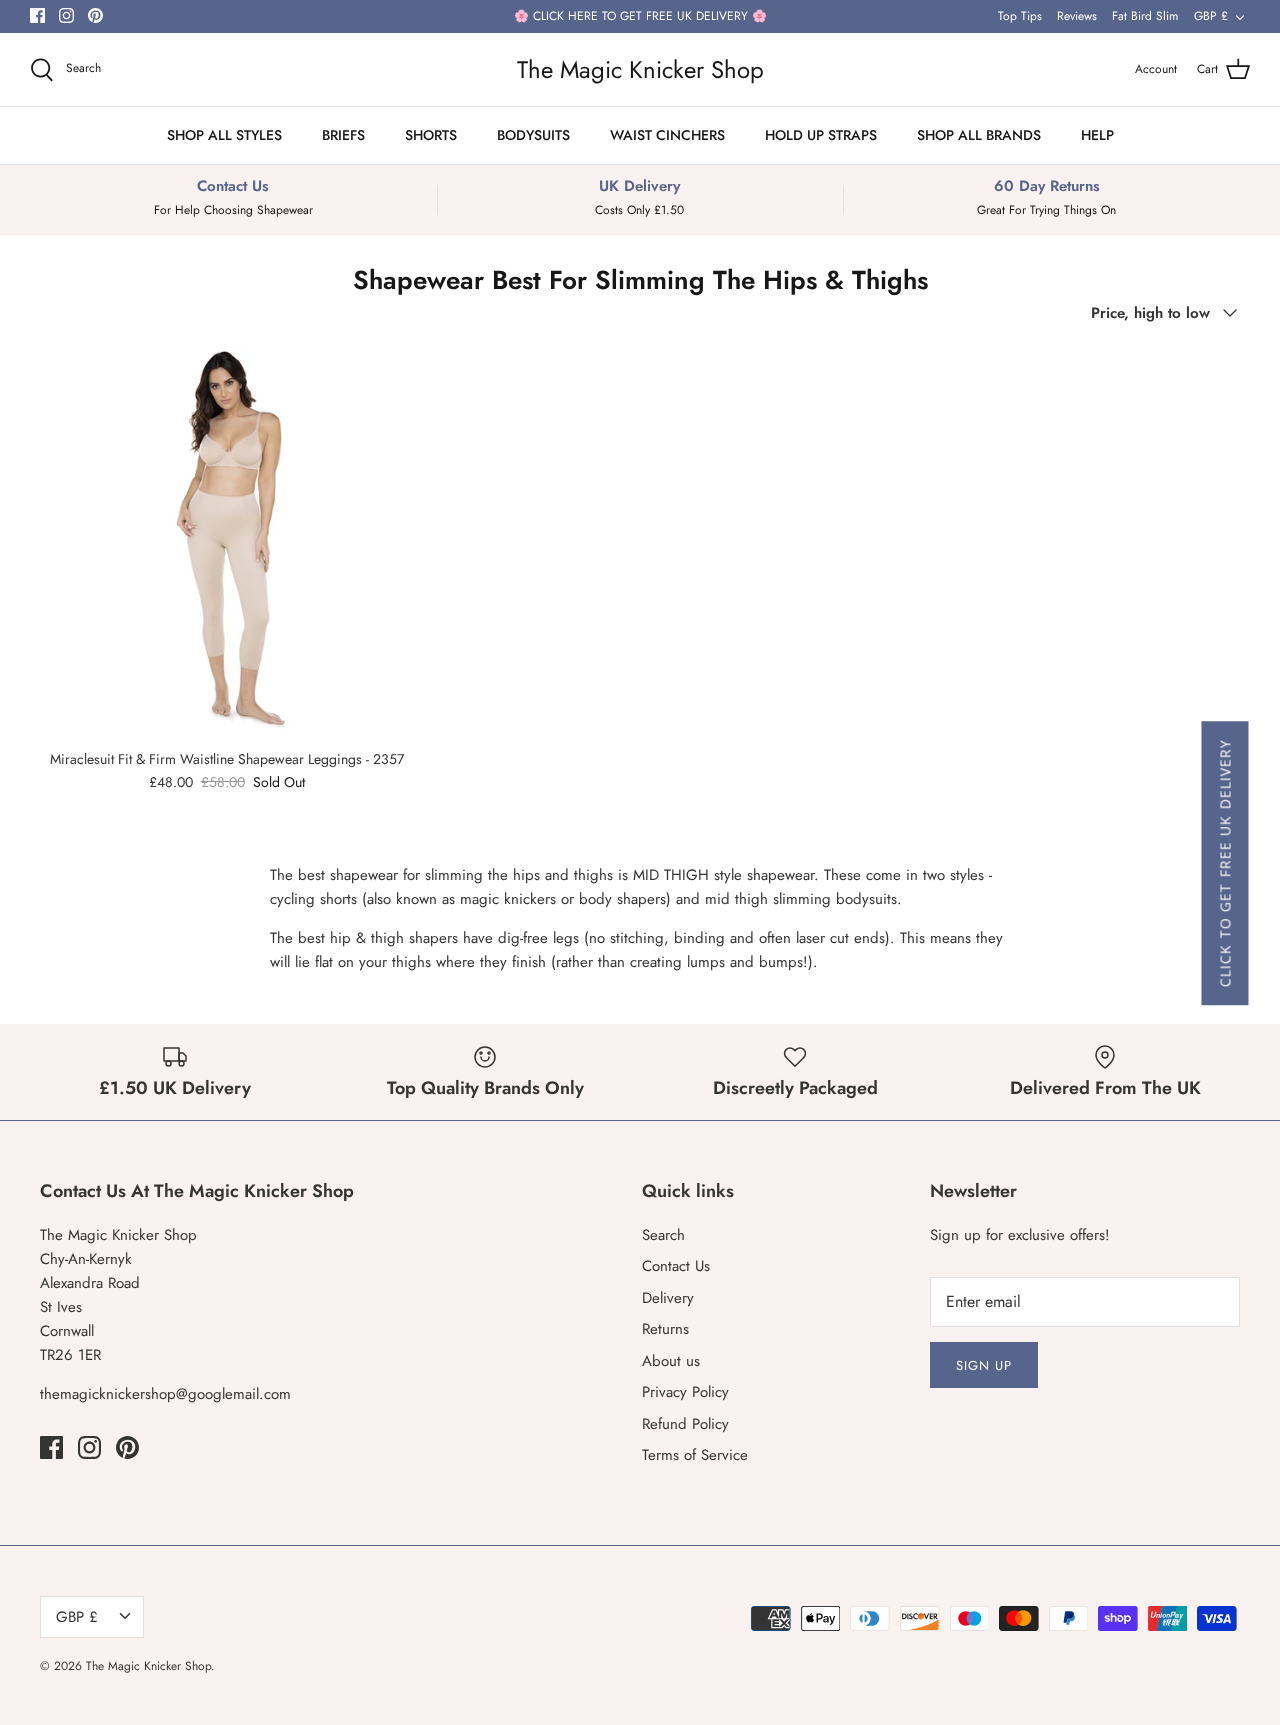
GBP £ (1211, 16)
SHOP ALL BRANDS (979, 135)
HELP (1097, 135)
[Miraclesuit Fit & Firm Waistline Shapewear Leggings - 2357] (226, 541)
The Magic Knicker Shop (148, 1666)
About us (671, 1361)
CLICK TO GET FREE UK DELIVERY (1224, 862)
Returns (665, 1329)
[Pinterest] (95, 15)
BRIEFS (343, 135)
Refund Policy (685, 1424)
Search (663, 1235)
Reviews (1077, 16)
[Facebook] (37, 15)
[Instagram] (66, 15)
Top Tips (1020, 16)
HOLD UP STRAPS (821, 135)
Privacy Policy (685, 1392)
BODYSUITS (533, 135)
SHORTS (431, 135)
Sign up (984, 1365)
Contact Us (676, 1266)
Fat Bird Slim (1145, 16)
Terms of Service (695, 1455)
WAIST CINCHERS (667, 135)
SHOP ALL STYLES (224, 135)
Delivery (668, 1298)
